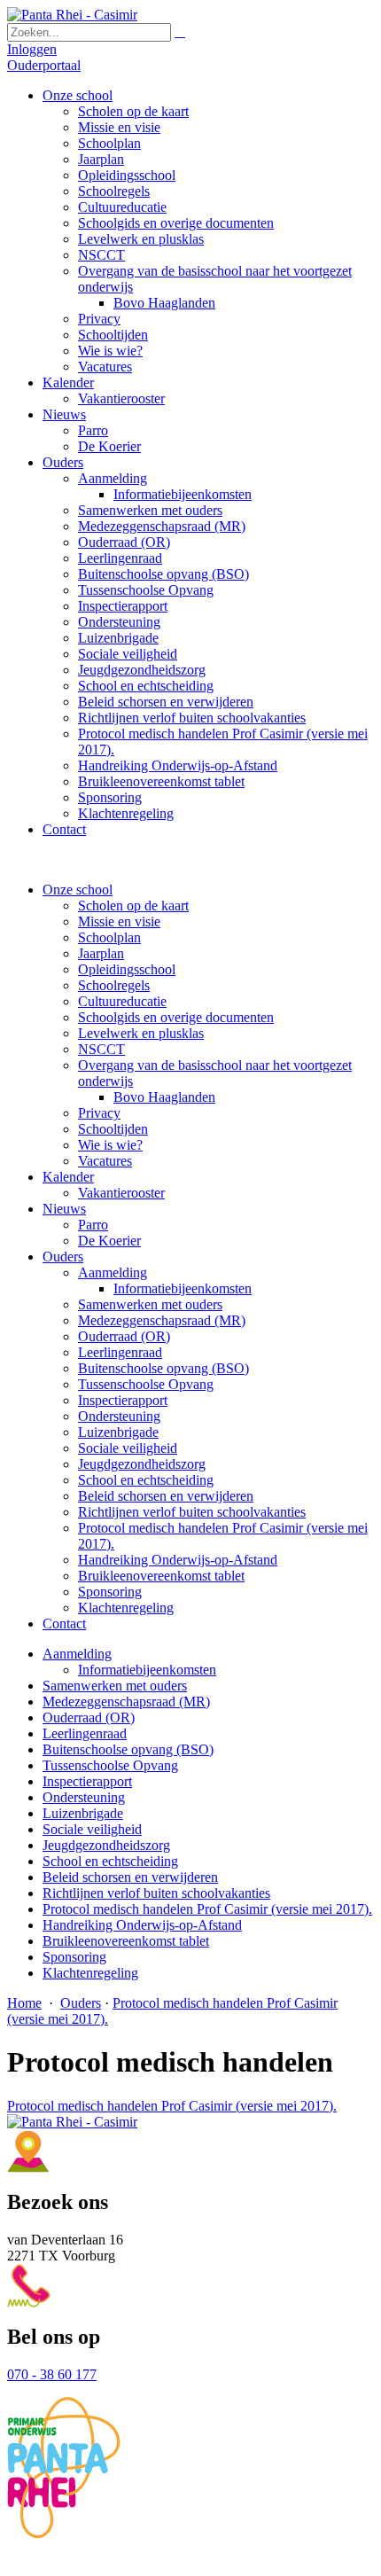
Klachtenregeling (126, 1608)
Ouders (63, 1257)
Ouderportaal (44, 65)
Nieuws (64, 1209)
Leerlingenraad (120, 1352)
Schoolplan (109, 937)
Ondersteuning (119, 1416)
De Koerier (109, 1241)
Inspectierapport (123, 1400)
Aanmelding (113, 1272)
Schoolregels (114, 985)
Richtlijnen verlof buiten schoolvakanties (192, 1512)
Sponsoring (110, 1592)
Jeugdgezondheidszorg (142, 1464)
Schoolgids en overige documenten (176, 1017)
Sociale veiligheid (128, 1448)
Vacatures (105, 1161)
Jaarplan (101, 953)
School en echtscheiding (146, 1480)
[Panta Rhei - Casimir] (72, 15)
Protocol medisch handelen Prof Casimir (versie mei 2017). (172, 2106)
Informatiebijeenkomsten (183, 1288)
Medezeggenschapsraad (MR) (162, 1320)
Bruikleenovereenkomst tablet (161, 1576)
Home (24, 2003)
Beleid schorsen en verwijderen (166, 1496)
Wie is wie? (110, 1145)
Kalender (68, 1177)
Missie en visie (119, 921)
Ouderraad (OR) (124, 1336)
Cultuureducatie (122, 1001)
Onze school (78, 890)
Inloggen (32, 49)
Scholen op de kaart (133, 906)
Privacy (99, 1113)
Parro (93, 1225)
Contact (64, 1624)
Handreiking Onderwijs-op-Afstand (178, 1560)
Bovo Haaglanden (164, 1097)
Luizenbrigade (118, 1432)
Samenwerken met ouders (150, 1304)
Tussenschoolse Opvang (146, 1384)
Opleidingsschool (127, 969)
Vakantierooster (121, 1193)
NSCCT (101, 1049)
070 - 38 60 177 (52, 2374)
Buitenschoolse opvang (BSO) (163, 1368)
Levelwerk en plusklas (141, 1033)
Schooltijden (113, 1129)
